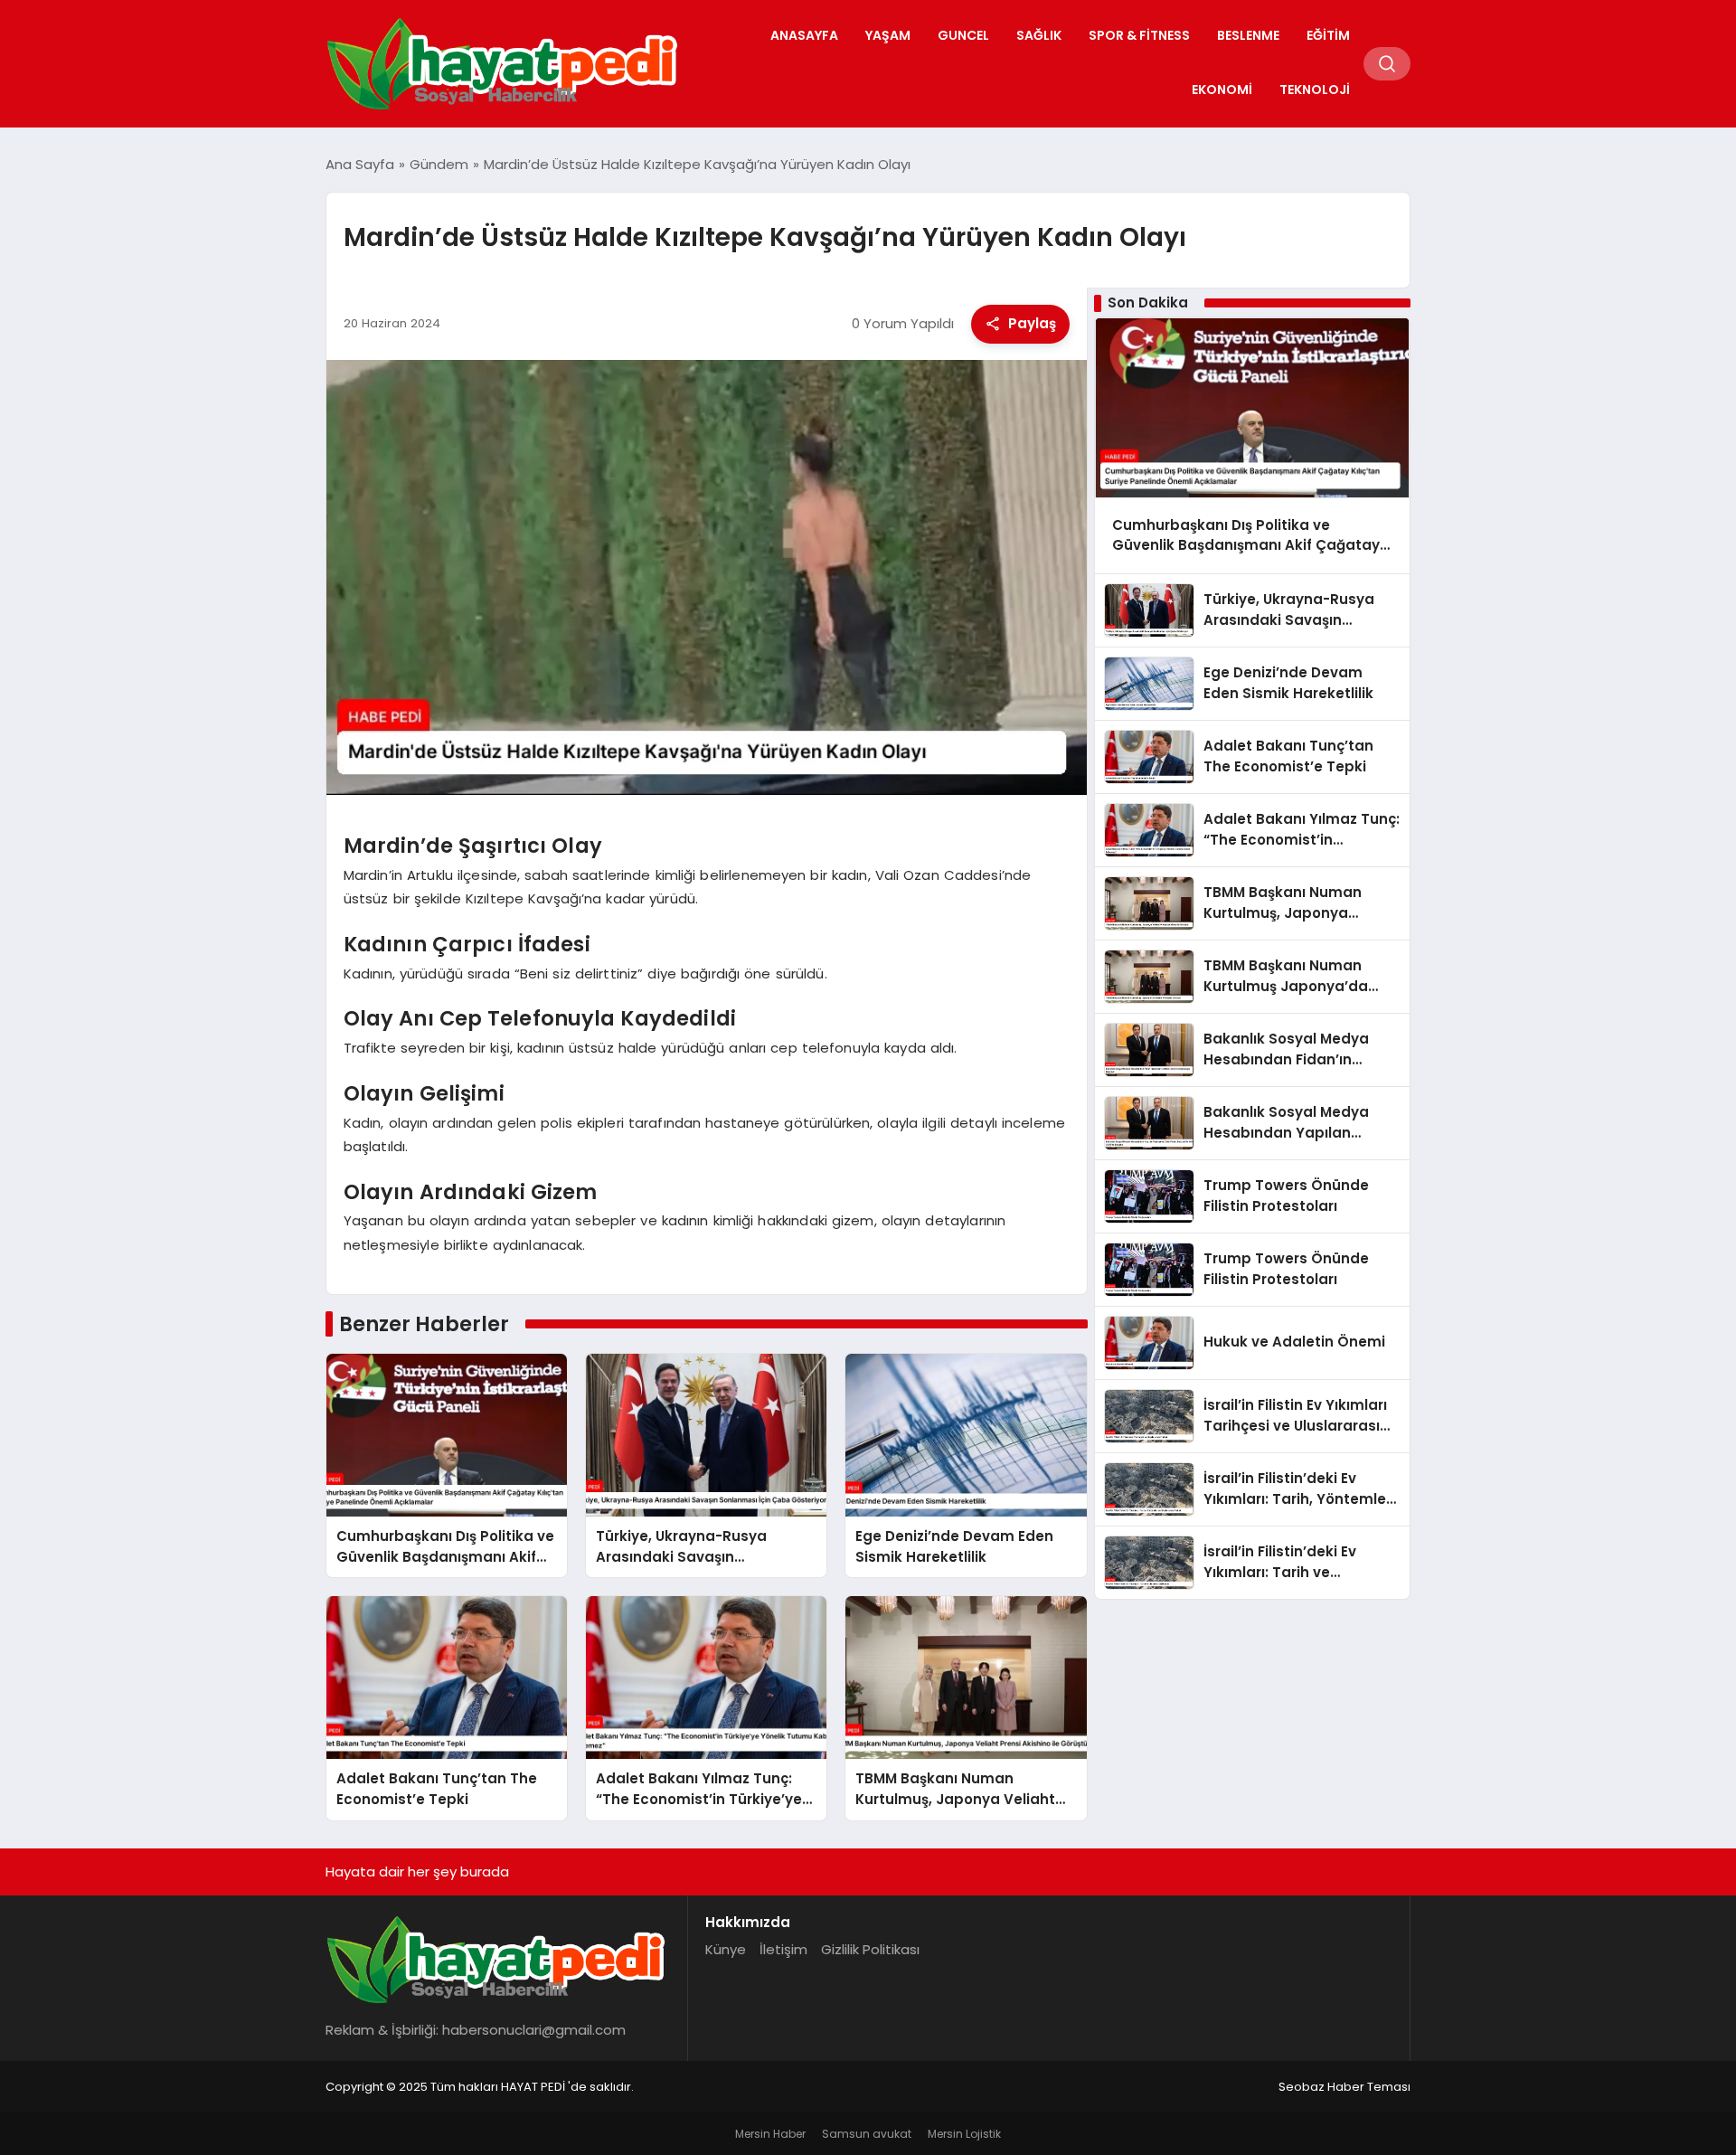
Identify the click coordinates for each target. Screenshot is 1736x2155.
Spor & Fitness (1139, 35)
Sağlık (1039, 35)
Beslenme (1248, 35)
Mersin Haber (770, 2134)
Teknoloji (1315, 90)
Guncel (963, 35)
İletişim (783, 1949)
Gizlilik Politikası (870, 1949)
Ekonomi (1222, 90)
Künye (726, 1949)
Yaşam (888, 35)
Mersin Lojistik (964, 2134)
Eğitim (1328, 35)
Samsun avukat (867, 2134)
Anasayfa (804, 35)
